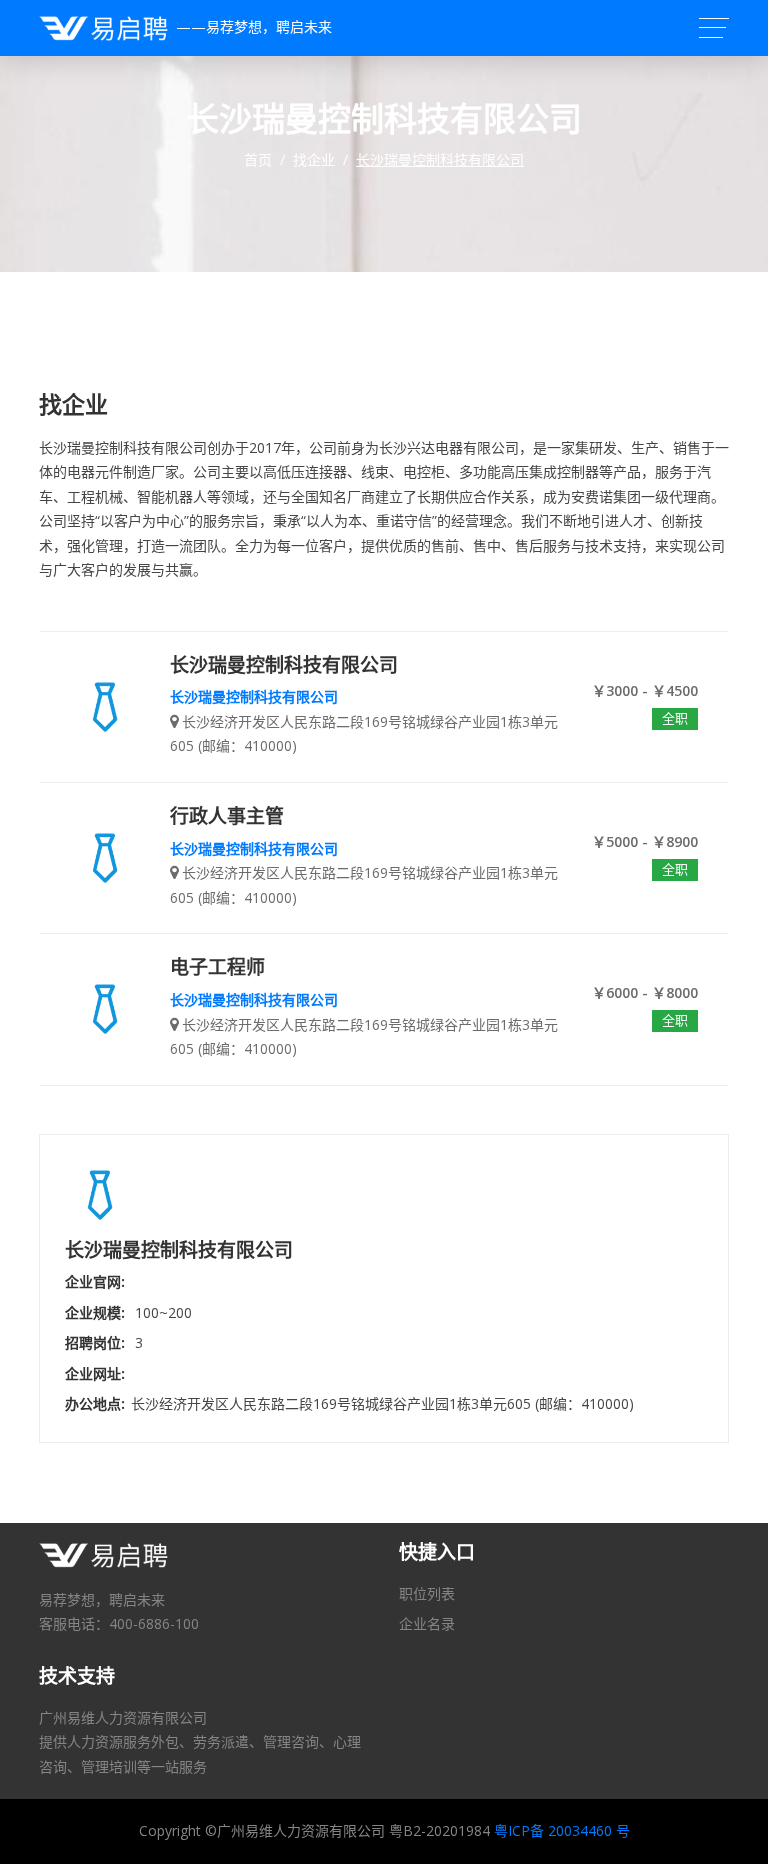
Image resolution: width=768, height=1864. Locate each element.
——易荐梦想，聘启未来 (250, 26)
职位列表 (427, 1593)
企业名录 (427, 1623)
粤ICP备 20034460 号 (562, 1830)
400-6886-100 (154, 1623)
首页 (258, 159)
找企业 (314, 159)
